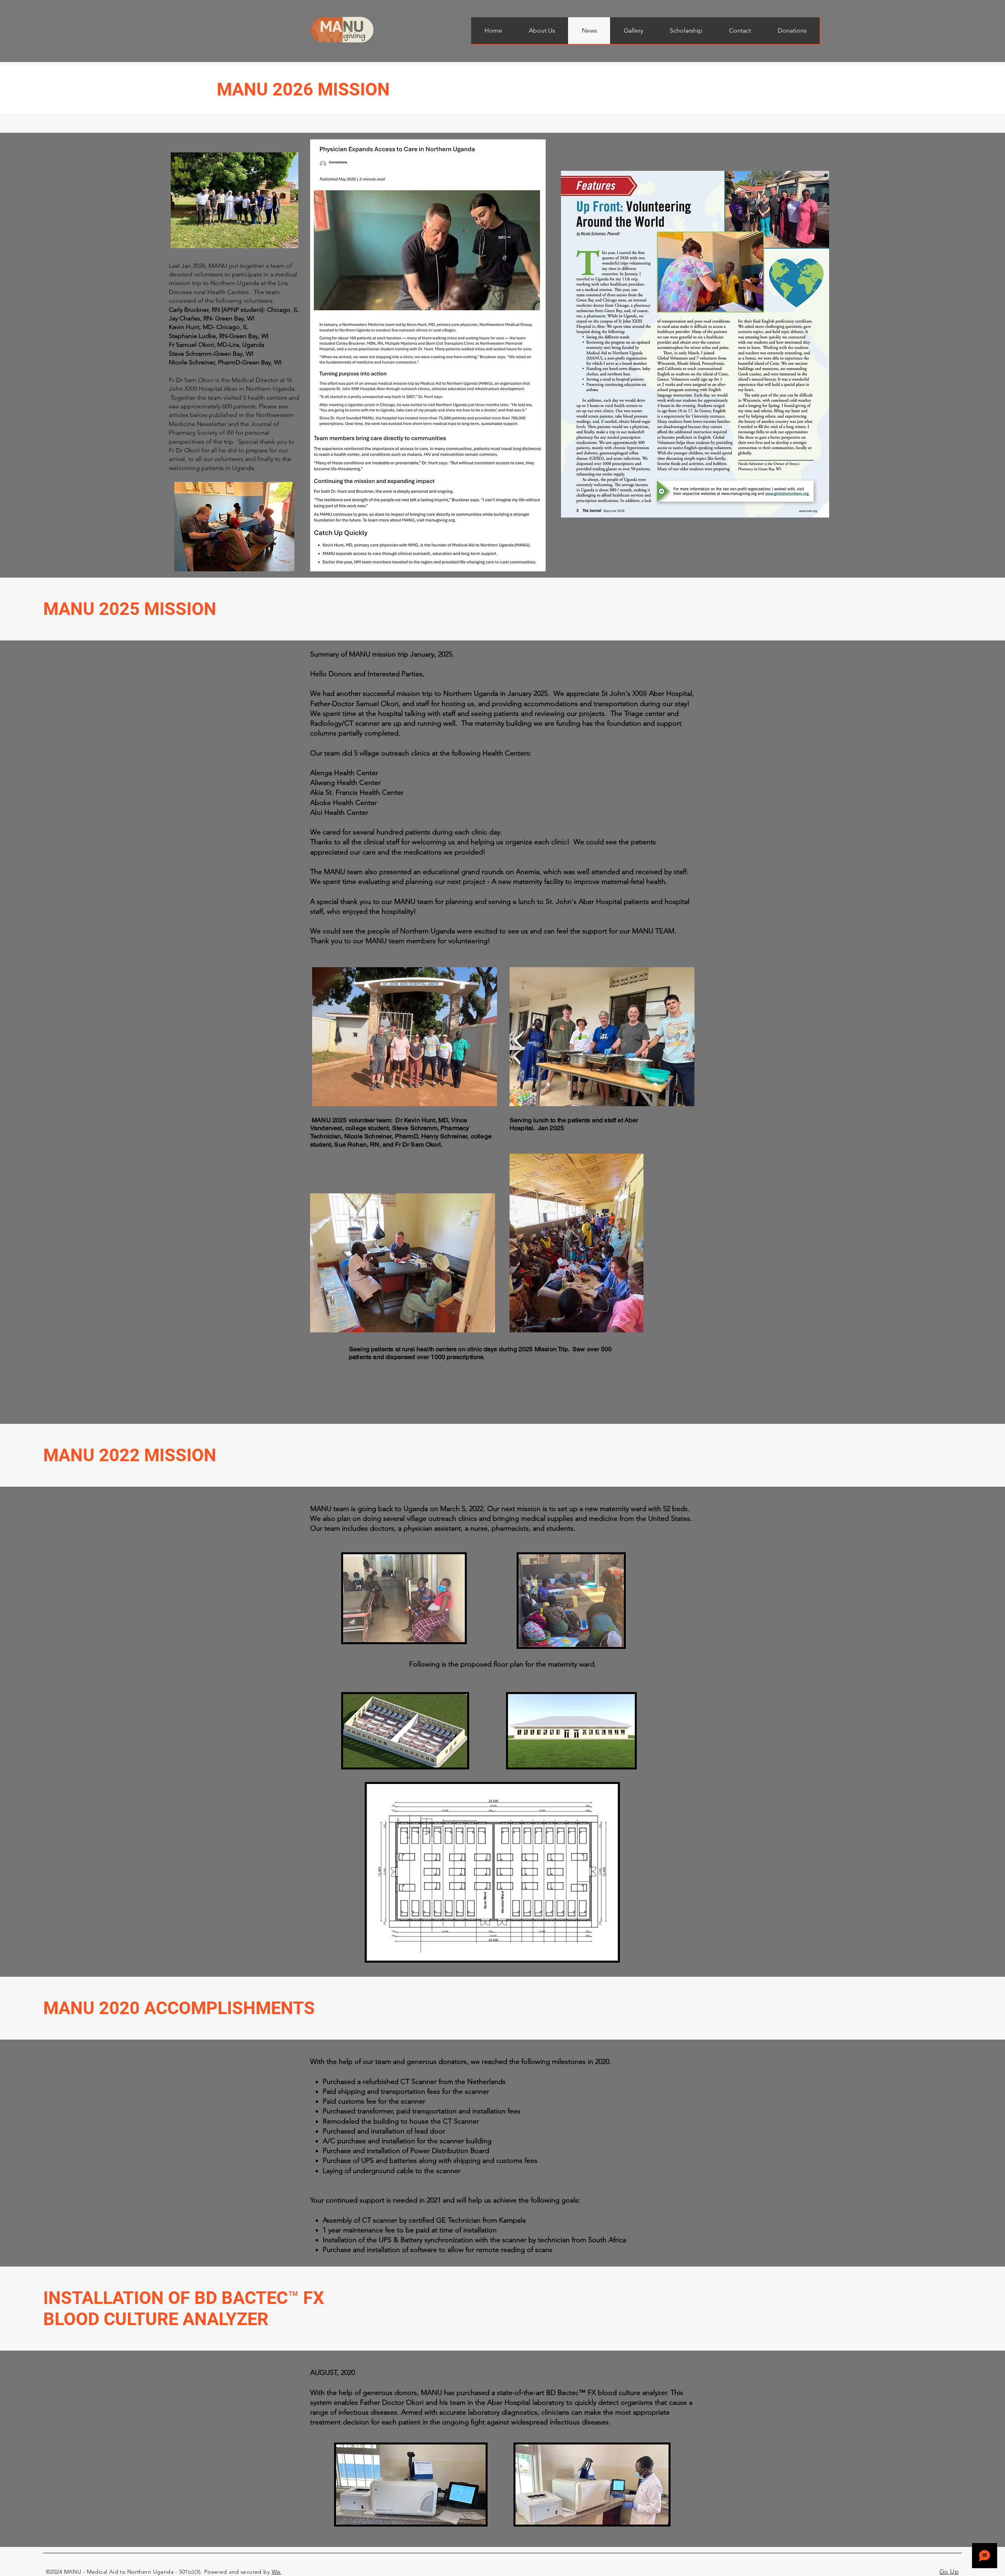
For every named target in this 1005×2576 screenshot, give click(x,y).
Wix (276, 2572)
